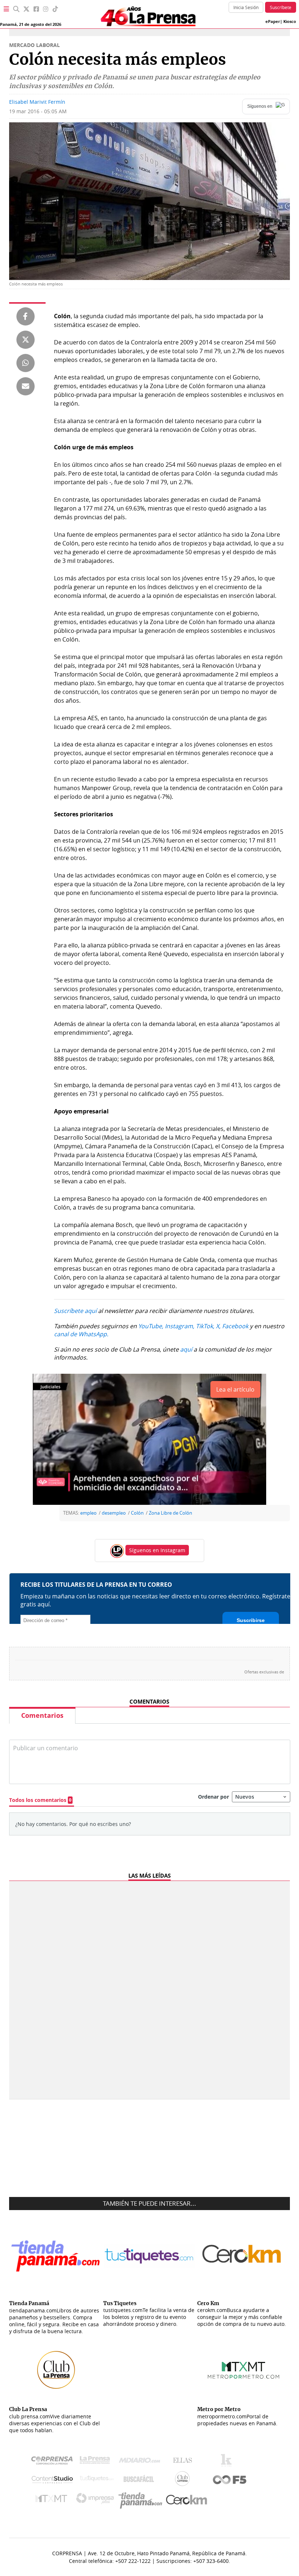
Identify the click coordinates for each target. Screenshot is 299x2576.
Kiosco (290, 21)
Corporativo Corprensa (55, 2462)
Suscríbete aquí (75, 1311)
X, (218, 1326)
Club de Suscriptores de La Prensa (184, 2480)
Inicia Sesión (246, 7)
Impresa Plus (97, 2500)
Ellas (184, 2462)
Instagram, (180, 1326)
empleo (88, 1513)
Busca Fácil (141, 2480)
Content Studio (53, 2480)
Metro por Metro (53, 2500)
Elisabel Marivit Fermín (37, 102)
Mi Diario (141, 2462)
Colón (137, 1513)
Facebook (235, 1326)
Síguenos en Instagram (157, 1550)
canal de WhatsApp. (81, 1334)
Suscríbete (281, 7)
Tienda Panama (142, 2500)
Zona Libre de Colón (170, 1513)
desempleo (114, 1513)
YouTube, (151, 1326)
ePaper (273, 21)
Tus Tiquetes (97, 2480)
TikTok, (205, 1326)
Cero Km (186, 2500)
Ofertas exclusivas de (264, 1672)
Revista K (228, 2462)
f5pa (230, 2480)
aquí (186, 1349)
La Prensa (97, 2462)
